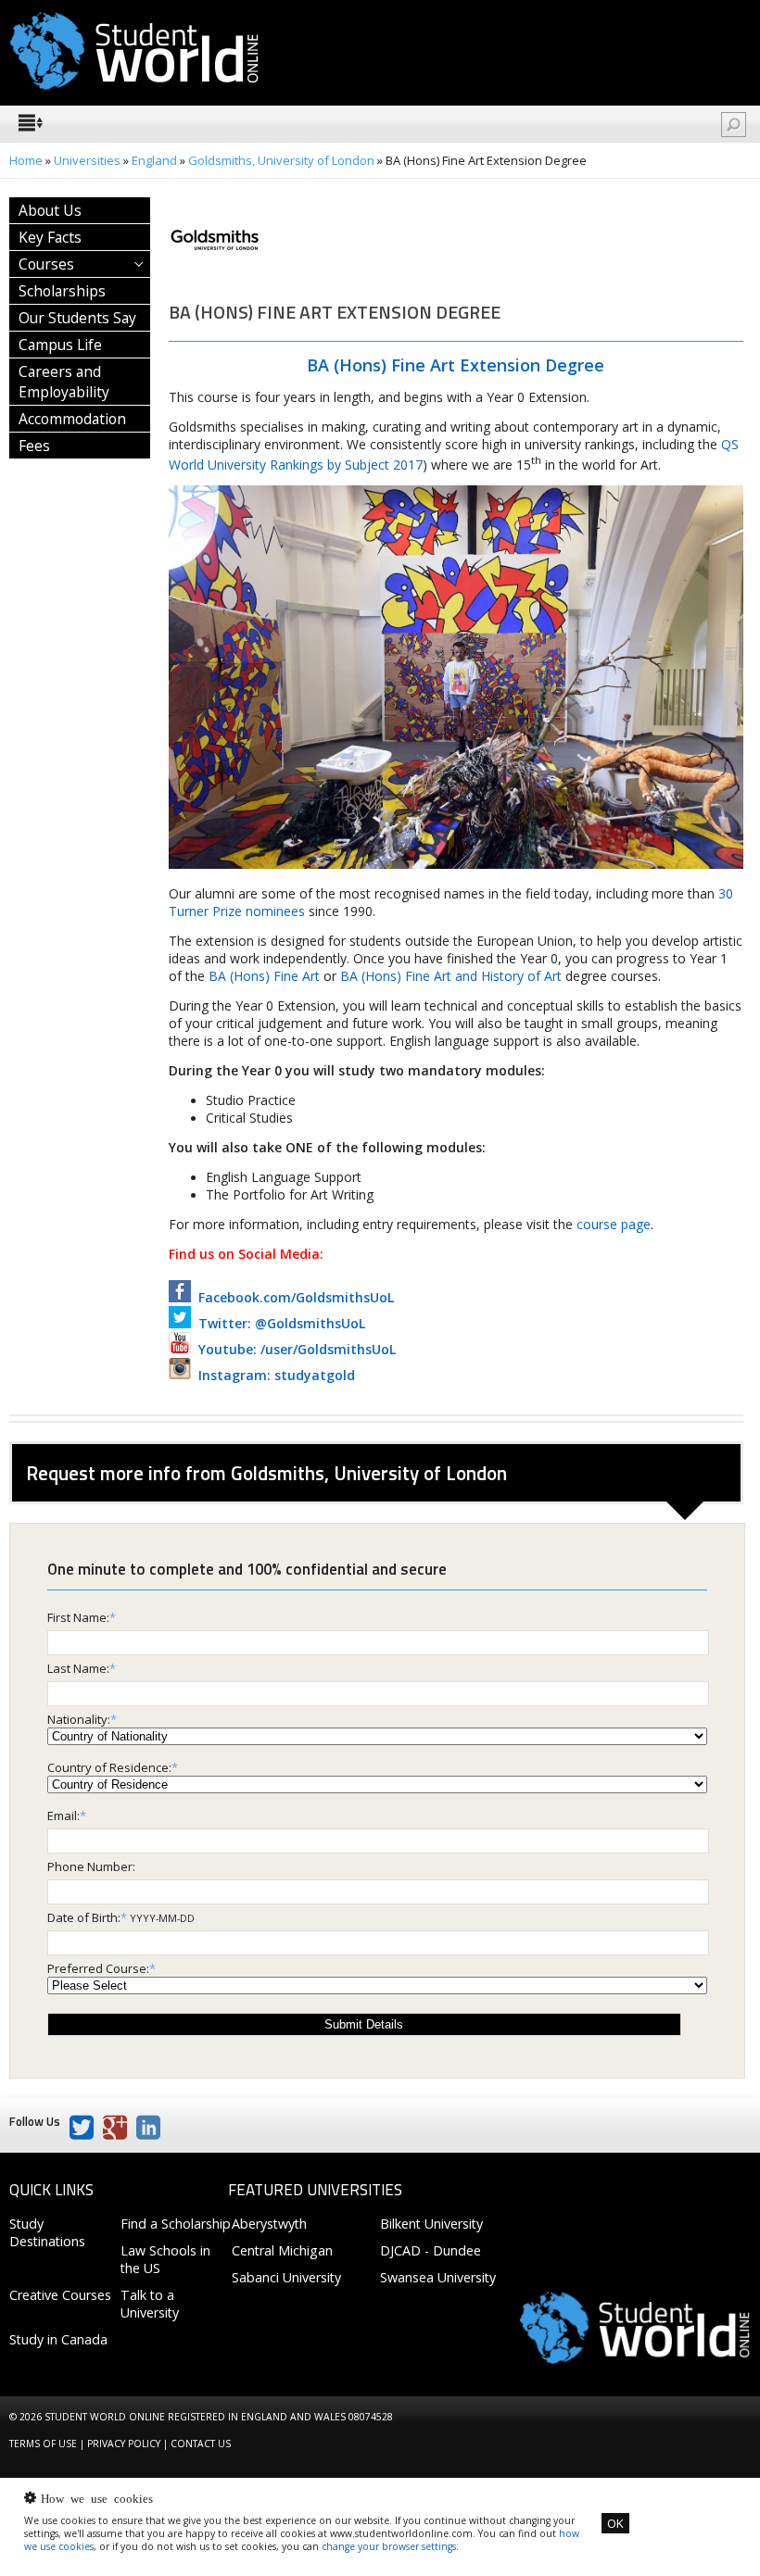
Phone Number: (91, 1866)
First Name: (78, 1617)
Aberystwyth (269, 2224)
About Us (50, 210)
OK (615, 2523)
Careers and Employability (64, 382)
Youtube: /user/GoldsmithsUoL (293, 1349)
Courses (46, 264)
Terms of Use (43, 2444)
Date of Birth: (84, 1917)
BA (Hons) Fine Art (264, 976)
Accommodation (72, 419)
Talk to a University (150, 2304)
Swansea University (438, 2277)
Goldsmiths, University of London (283, 160)
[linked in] (148, 2128)
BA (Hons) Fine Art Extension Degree (456, 365)
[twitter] (82, 2128)
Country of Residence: (109, 1767)
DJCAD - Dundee (431, 2250)
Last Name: (78, 1668)
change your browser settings (389, 2546)
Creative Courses (60, 2295)
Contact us (201, 2444)
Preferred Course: (98, 1968)
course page (614, 1224)
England (154, 160)
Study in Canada (58, 2339)
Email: (63, 1816)
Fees (34, 446)
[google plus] (115, 2128)
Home (26, 160)
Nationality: (79, 1719)
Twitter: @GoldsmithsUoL (278, 1323)
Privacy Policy (124, 2444)
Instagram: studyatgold (273, 1375)
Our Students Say (77, 318)
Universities (87, 160)
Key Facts (50, 237)
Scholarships (62, 291)
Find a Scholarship (176, 2224)
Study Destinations (47, 2232)
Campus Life (60, 345)
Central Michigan (282, 2250)
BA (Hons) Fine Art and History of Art (451, 976)
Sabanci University (286, 2277)
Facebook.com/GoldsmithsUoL (292, 1297)
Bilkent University (431, 2224)
